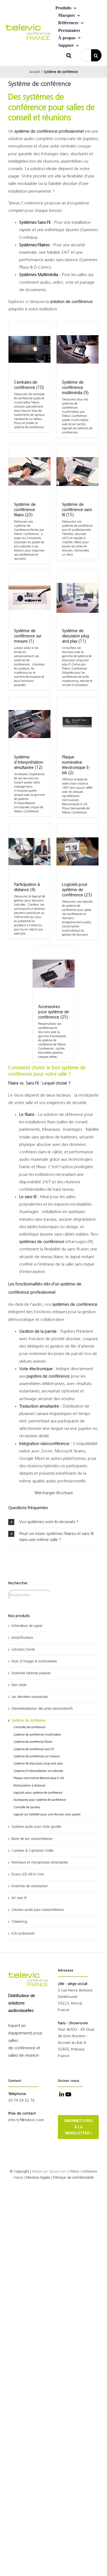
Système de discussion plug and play (38, 1764)
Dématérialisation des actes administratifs (42, 1709)
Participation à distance (29, 1786)
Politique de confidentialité (73, 2178)
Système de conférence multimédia (37, 1735)
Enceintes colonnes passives (31, 1673)
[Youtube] (68, 2095)
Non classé (19, 1685)
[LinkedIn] (61, 2095)
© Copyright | (29, 2172)
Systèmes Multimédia (39, 275)
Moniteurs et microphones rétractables (40, 1863)
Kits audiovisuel (23, 1934)
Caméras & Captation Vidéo (33, 1851)
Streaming (19, 1922)
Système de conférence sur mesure (36, 1757)
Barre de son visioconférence (32, 1839)
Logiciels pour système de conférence (38, 1793)
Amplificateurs (22, 1638)
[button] (69, 55)
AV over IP (19, 1898)
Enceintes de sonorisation (30, 1886)
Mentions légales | (39, 2178)
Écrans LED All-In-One (28, 1874)
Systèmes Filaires (34, 245)
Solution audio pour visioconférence (38, 1910)
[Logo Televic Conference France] (29, 26)
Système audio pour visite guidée (36, 1827)
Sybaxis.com (58, 2172)
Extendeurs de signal (27, 1626)
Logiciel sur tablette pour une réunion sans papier (47, 1815)
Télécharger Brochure (54, 1493)
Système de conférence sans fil (34, 1749)
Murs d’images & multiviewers (34, 1661)
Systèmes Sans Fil (35, 223)
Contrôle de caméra (27, 1807)
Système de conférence (29, 1721)
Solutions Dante (23, 1650)
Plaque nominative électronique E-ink (39, 1778)
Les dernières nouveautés (30, 1697)
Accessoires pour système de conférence (40, 1800)
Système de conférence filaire (33, 1742)
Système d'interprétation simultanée (38, 1771)
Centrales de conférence (29, 1727)
